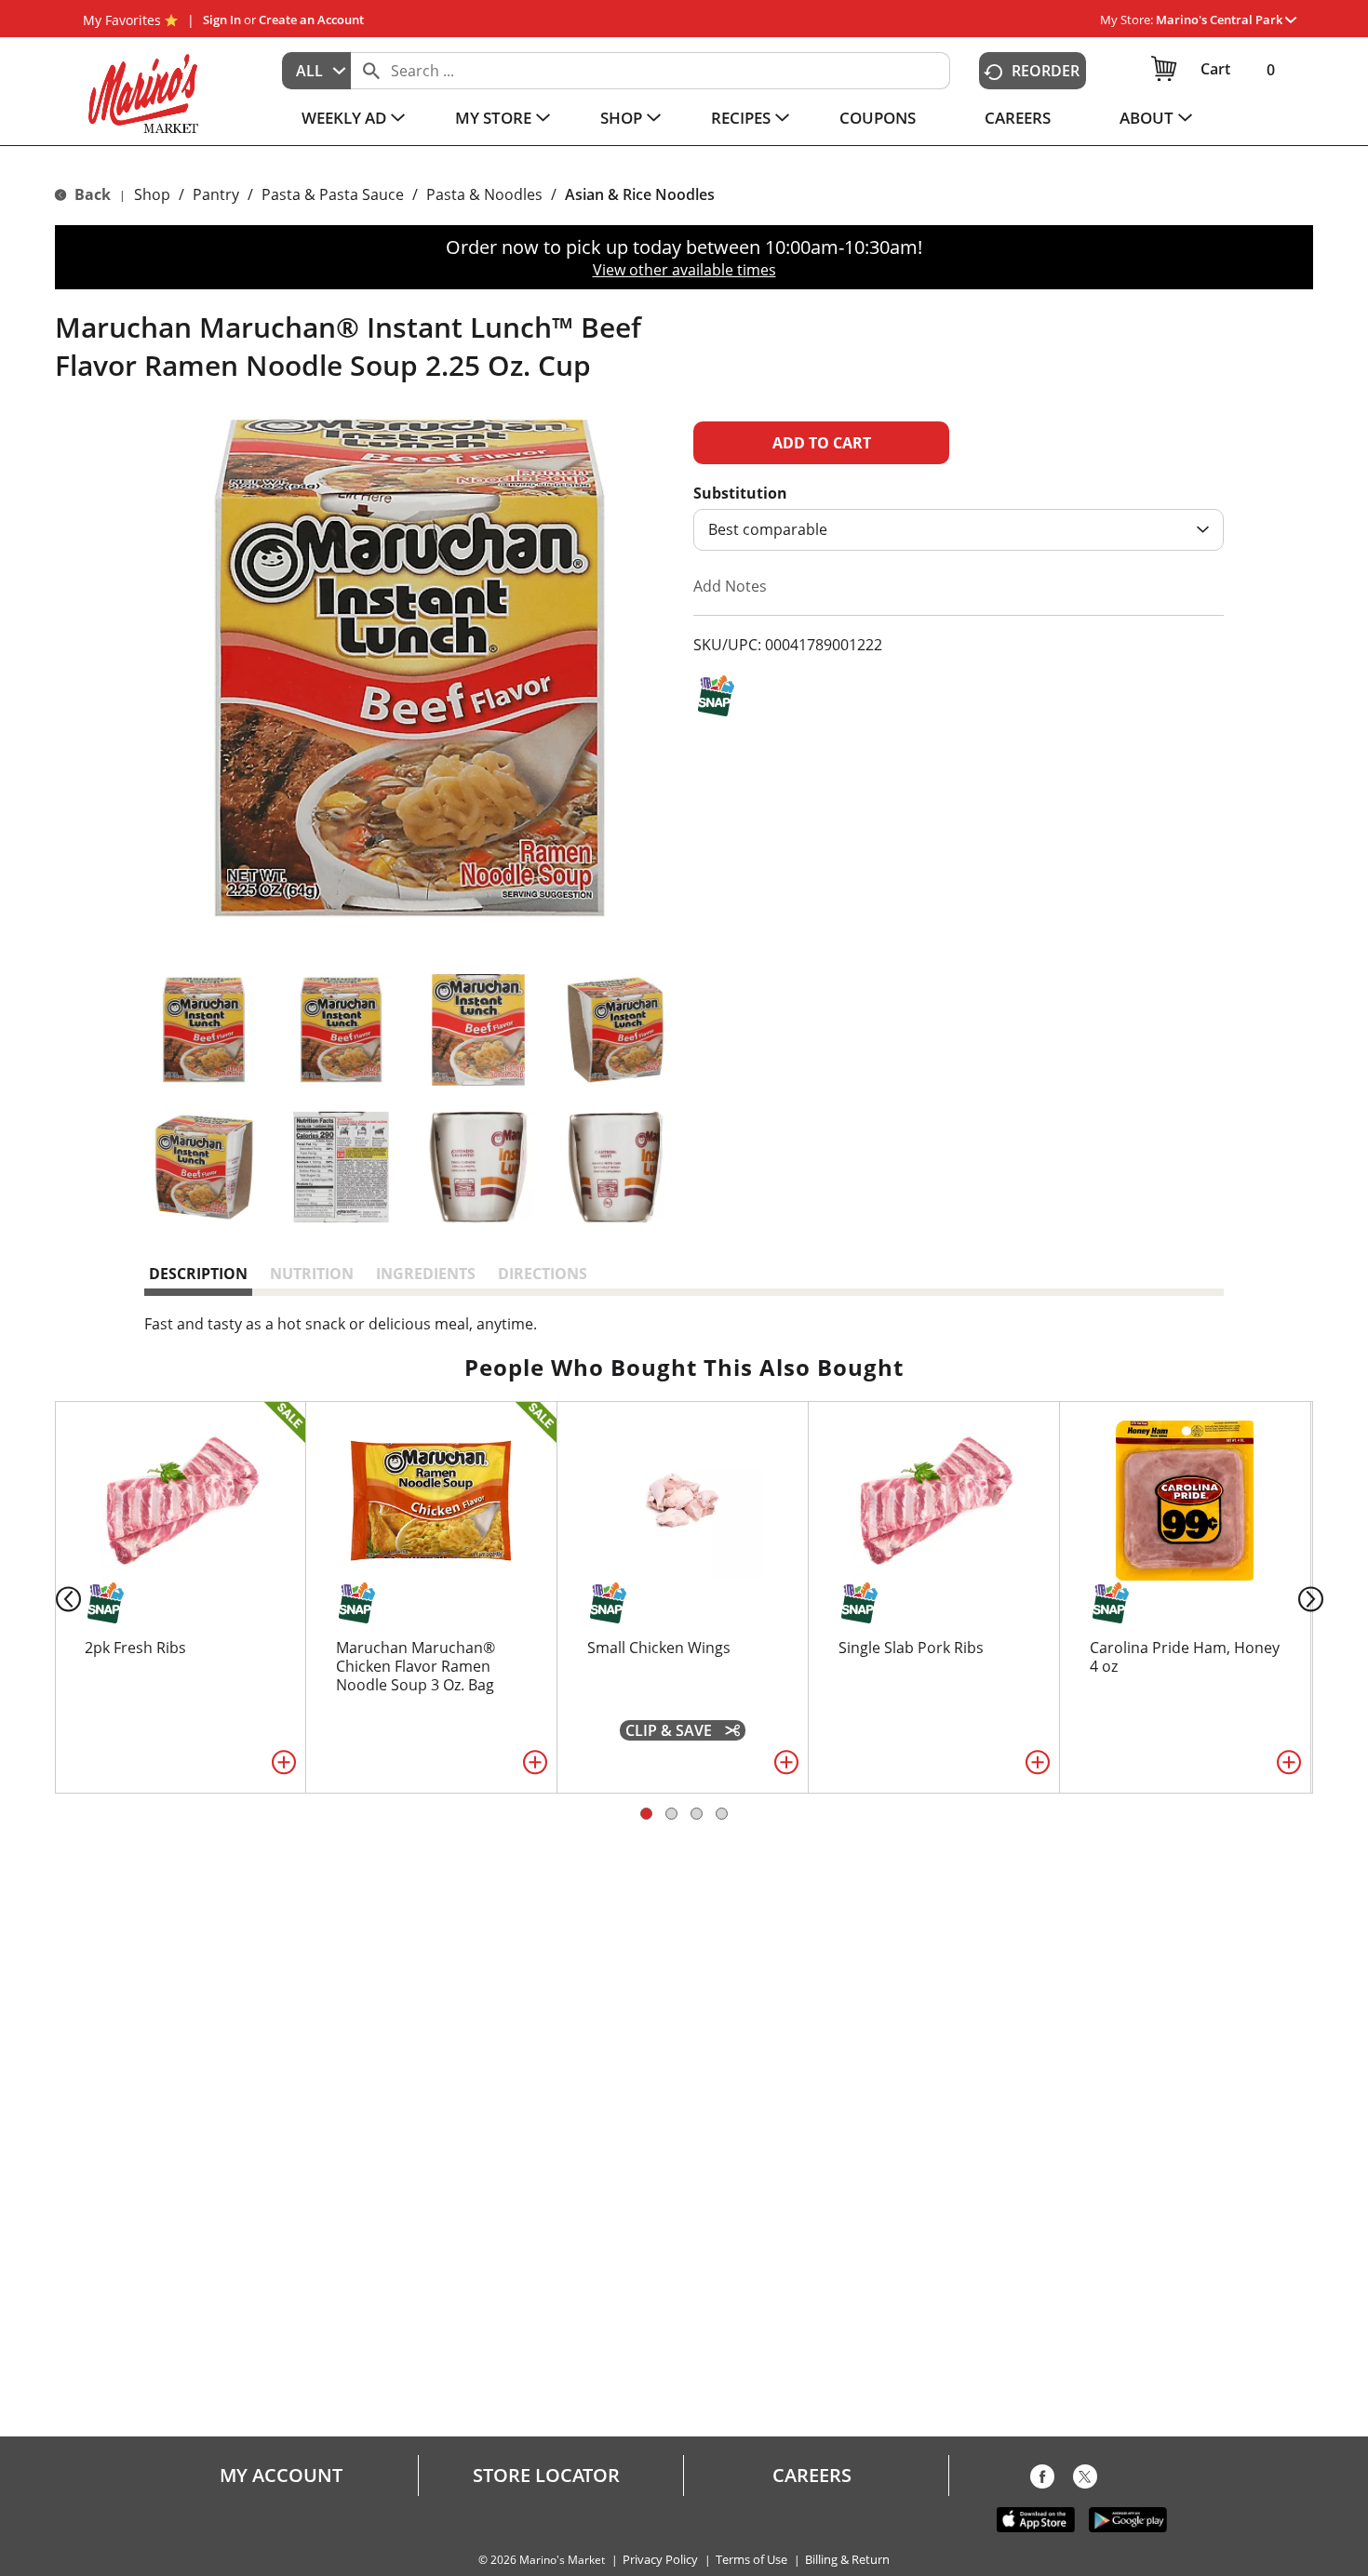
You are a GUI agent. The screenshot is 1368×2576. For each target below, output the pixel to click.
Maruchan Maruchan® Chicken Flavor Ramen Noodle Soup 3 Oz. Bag (416, 1666)
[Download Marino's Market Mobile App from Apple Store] (1036, 2518)
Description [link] (198, 1274)
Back (91, 194)
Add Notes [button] (730, 586)
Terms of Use (751, 2560)
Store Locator (546, 2476)
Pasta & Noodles (484, 194)
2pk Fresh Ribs (135, 1648)
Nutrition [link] (312, 1274)
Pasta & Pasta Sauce (333, 194)
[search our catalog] (371, 71)
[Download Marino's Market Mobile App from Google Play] (1128, 2518)
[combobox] (316, 71)
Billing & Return (847, 2560)
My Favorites (122, 20)
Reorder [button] (1046, 71)
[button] (1226, 20)
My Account (281, 2476)
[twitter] (1085, 2480)
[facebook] (1042, 2480)
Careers (812, 2476)
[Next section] (1314, 1598)
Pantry (216, 194)
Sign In (222, 20)
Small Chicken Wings (659, 1648)
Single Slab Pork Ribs (911, 1648)
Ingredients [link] (426, 1274)
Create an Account (311, 20)
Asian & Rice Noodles (640, 194)
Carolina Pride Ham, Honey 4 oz (1185, 1657)
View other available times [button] (684, 270)
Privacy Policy (660, 2560)
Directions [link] (543, 1274)
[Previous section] (54, 1598)
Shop (152, 194)
